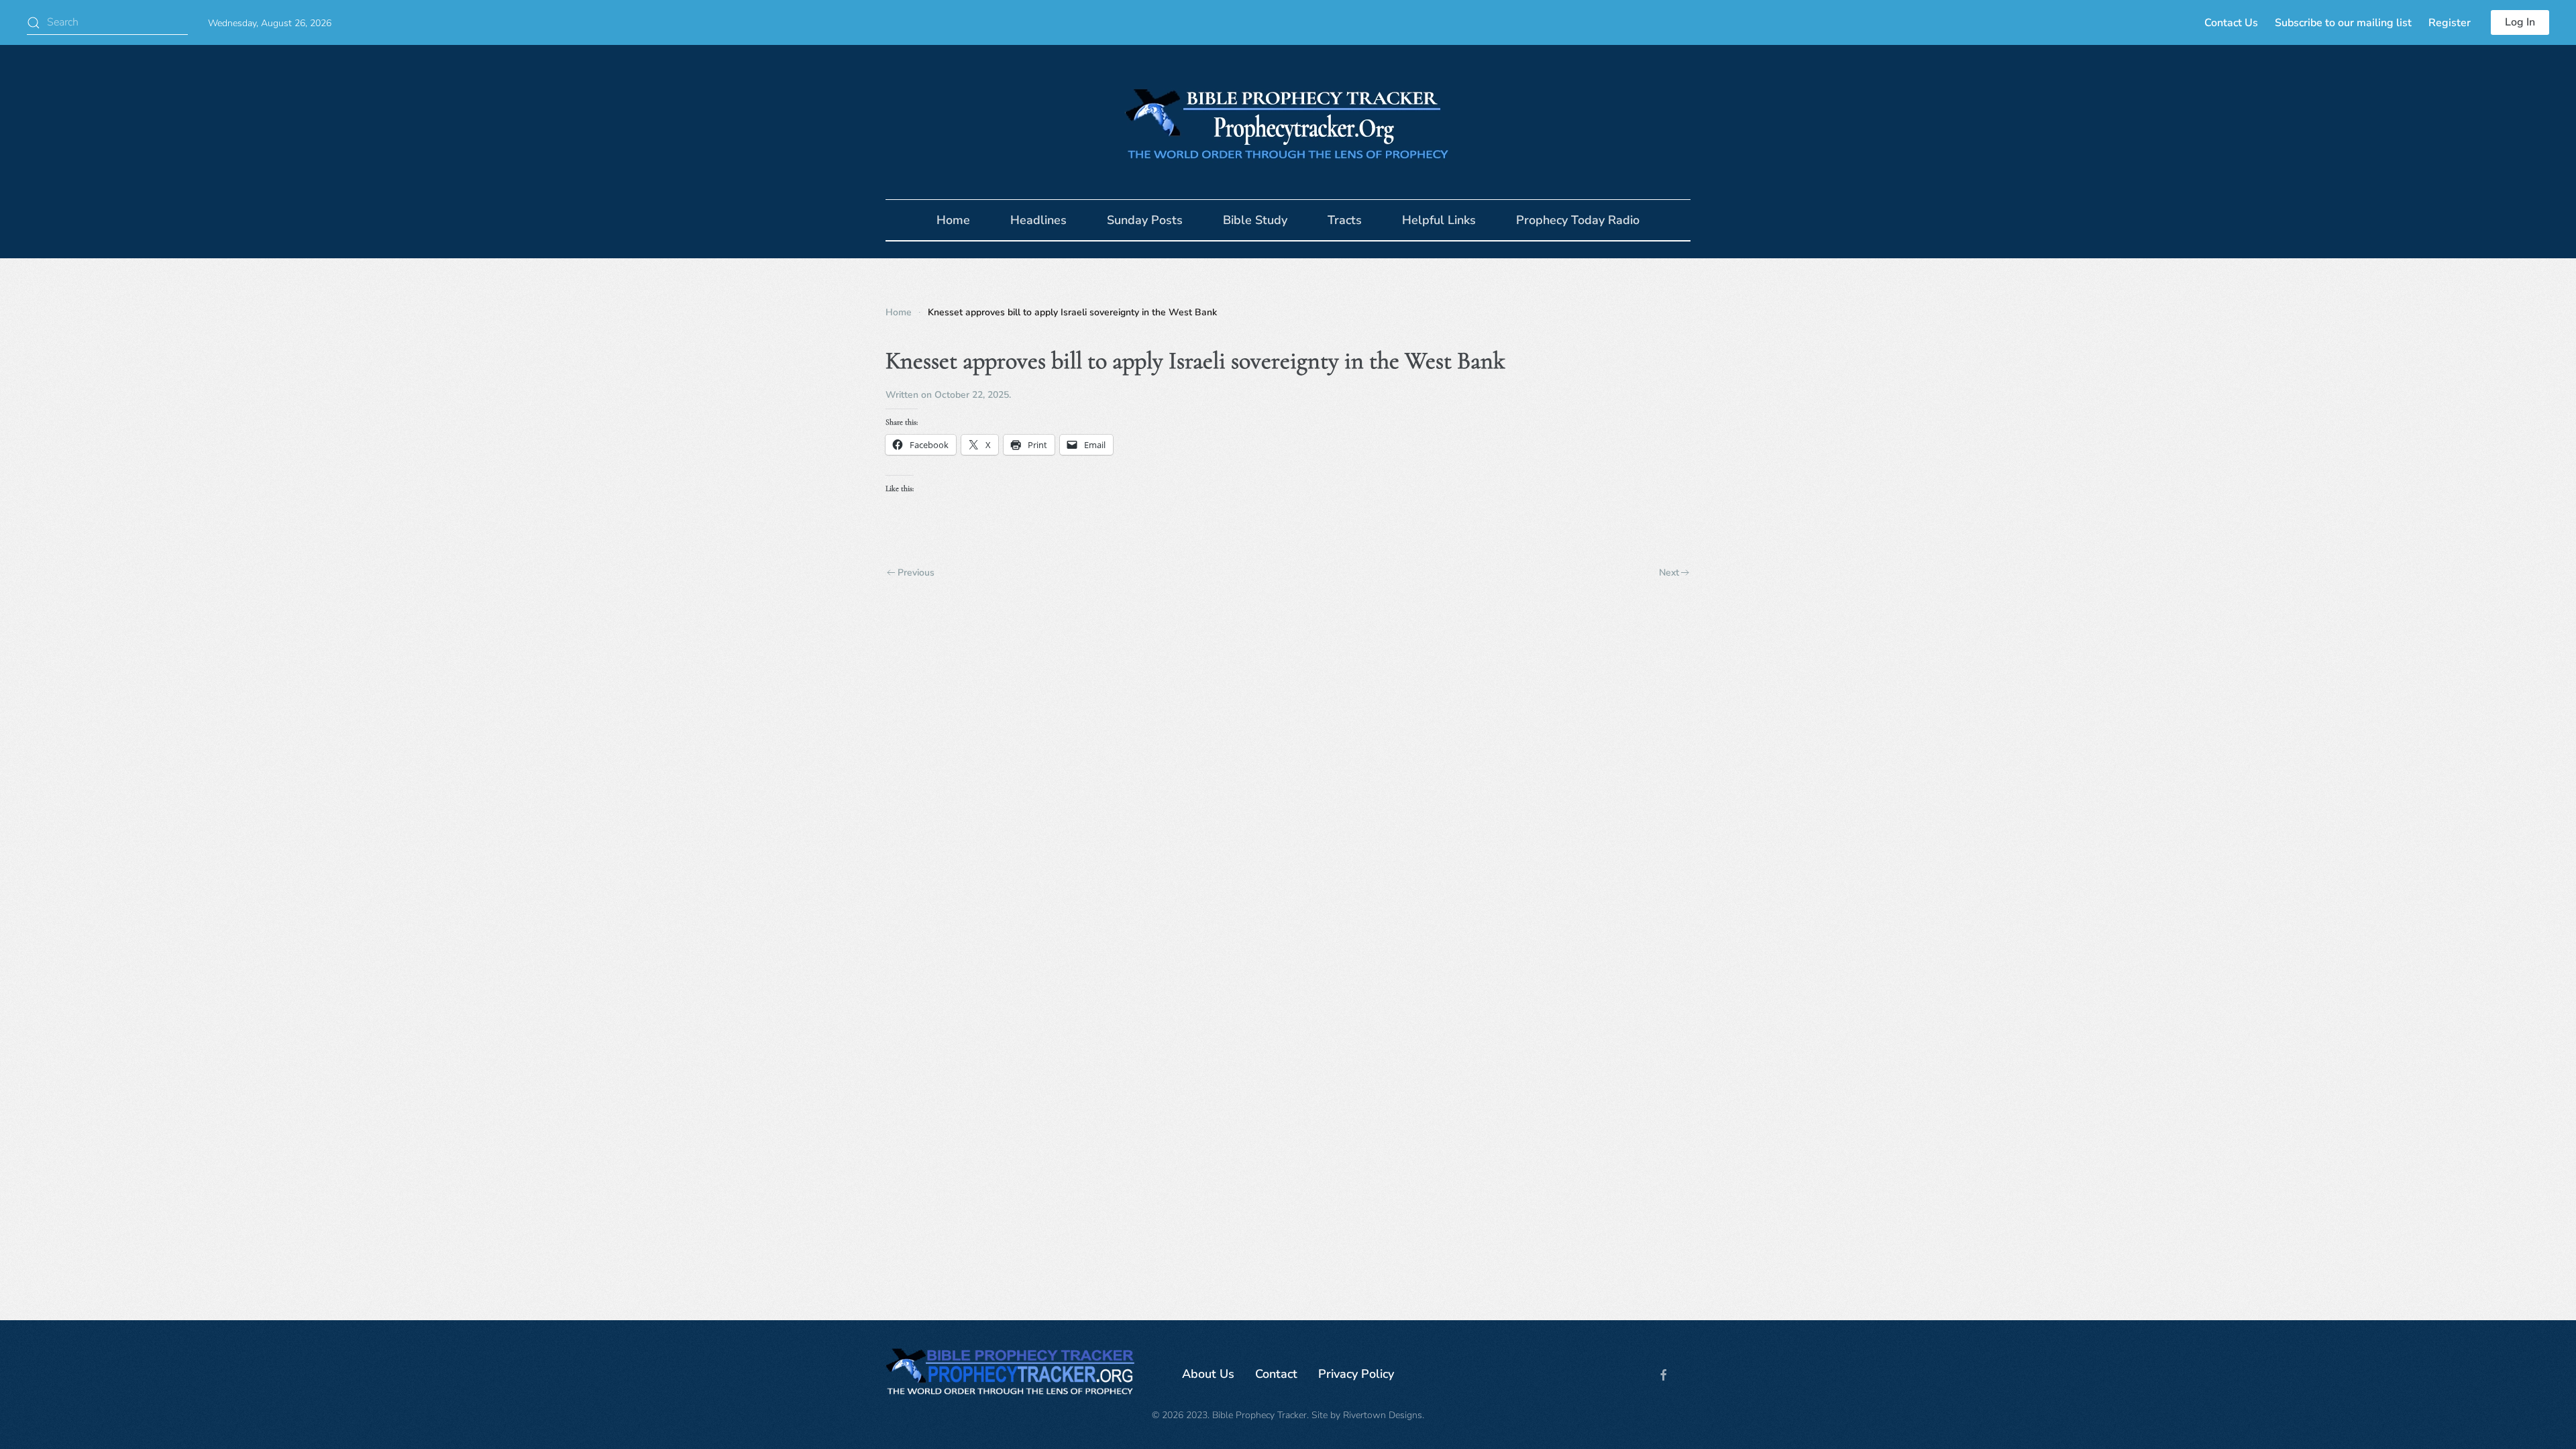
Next (1669, 573)
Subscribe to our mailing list (2343, 23)
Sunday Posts (1145, 220)
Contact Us (2231, 23)
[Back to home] (1288, 122)
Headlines (1038, 220)
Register (2450, 23)
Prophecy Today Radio (1578, 220)
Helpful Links (1439, 220)
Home (953, 220)
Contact (1276, 1374)
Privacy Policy (1356, 1374)
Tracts (1345, 220)
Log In (2520, 22)
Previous (916, 573)
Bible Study (1255, 220)
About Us (1208, 1374)
